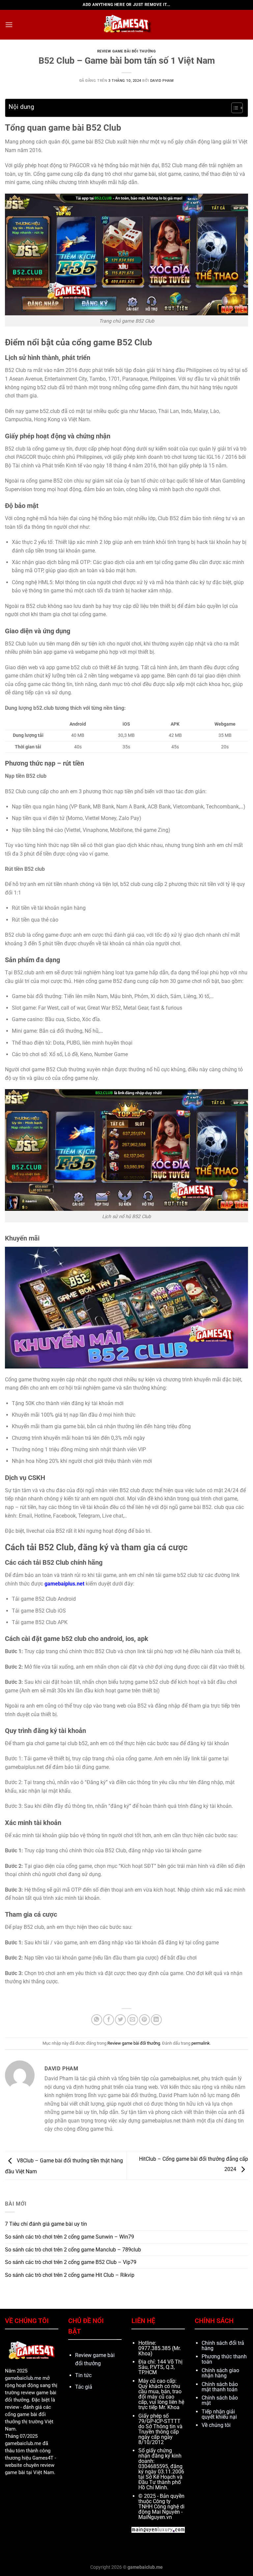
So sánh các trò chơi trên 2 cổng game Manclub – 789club (73, 2250)
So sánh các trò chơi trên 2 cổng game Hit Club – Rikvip (70, 2275)
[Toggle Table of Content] (234, 108)
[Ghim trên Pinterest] (144, 2020)
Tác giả (84, 2387)
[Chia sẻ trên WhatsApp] (97, 2020)
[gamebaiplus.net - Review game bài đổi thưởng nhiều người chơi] (126, 25)
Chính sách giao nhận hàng (220, 2373)
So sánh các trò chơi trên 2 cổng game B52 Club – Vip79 (71, 2262)
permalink (201, 2043)
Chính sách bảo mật (220, 2400)
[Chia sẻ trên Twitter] (120, 2020)
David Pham (162, 81)
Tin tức (83, 2375)
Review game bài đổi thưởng (127, 51)
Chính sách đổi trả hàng (223, 2346)
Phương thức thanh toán (224, 2359)
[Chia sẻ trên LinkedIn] (156, 2020)
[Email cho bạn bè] (133, 2020)
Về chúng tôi (216, 2425)
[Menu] (9, 25)
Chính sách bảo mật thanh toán (220, 2387)
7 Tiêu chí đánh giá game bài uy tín (46, 2224)
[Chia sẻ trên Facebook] (109, 2020)
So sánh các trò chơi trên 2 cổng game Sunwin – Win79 (70, 2237)
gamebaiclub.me (23, 2378)
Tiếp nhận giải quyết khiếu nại (219, 2414)
